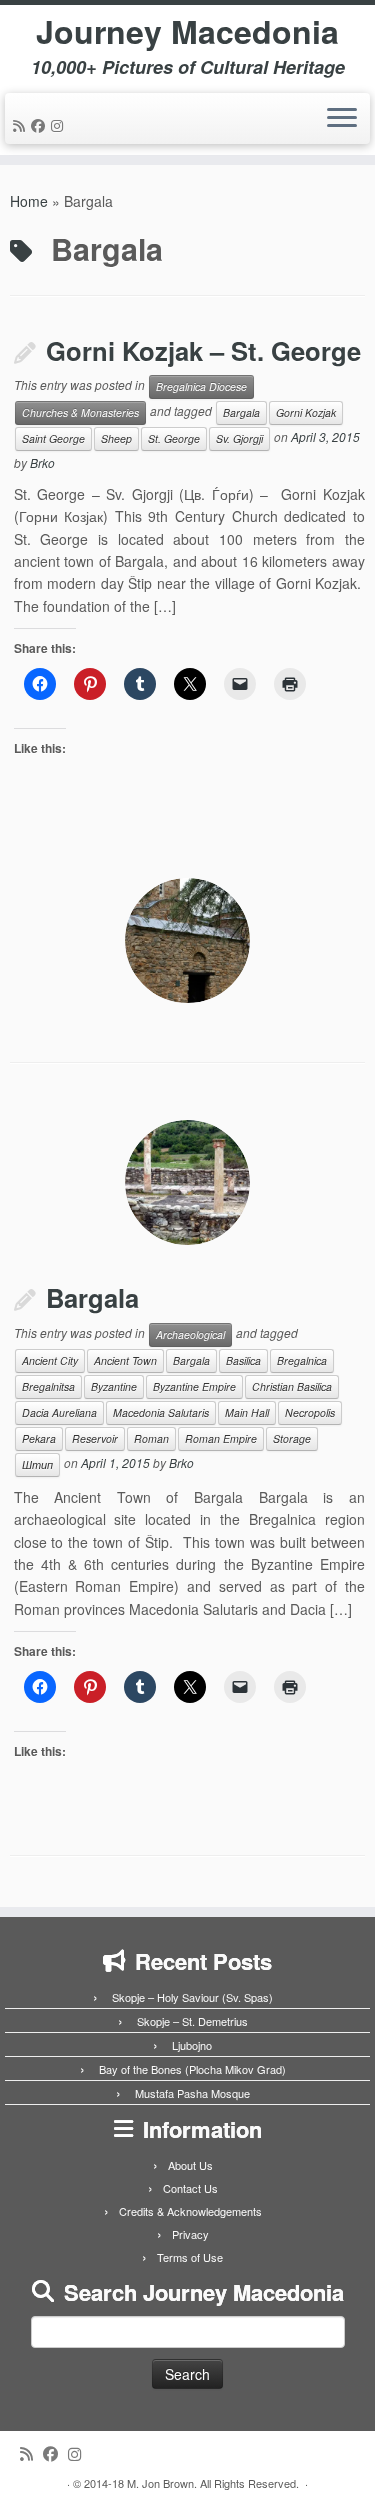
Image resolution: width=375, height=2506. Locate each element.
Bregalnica (302, 1360)
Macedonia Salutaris (161, 1412)
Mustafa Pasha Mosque (192, 2093)
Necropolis (310, 1412)
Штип (37, 1464)
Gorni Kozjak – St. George (203, 350)
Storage (292, 1438)
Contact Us (190, 2188)
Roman (151, 1438)
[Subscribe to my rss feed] (22, 125)
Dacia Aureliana (59, 1412)
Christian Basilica (292, 1386)
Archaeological (190, 1334)
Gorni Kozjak (306, 412)
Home (29, 201)
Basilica (243, 1360)
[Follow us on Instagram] (60, 125)
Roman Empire (221, 1438)
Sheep (116, 438)
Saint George (53, 438)
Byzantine (114, 1386)
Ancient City (50, 1360)
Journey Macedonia (187, 31)
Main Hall (247, 1412)
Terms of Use (190, 2257)
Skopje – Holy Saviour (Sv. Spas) (192, 1997)
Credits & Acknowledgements (190, 2211)
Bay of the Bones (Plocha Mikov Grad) (192, 2069)
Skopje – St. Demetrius (192, 2021)
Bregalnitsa (48, 1386)
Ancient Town (125, 1360)
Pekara (39, 1438)
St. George (174, 438)
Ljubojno (192, 2045)
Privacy (190, 2234)
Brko (42, 462)
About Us (190, 2165)
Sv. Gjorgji (239, 438)
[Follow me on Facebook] (41, 125)
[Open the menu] (342, 119)
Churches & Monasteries (80, 412)
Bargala (241, 412)
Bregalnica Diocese (201, 386)
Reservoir (95, 1438)
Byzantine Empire (194, 1386)
